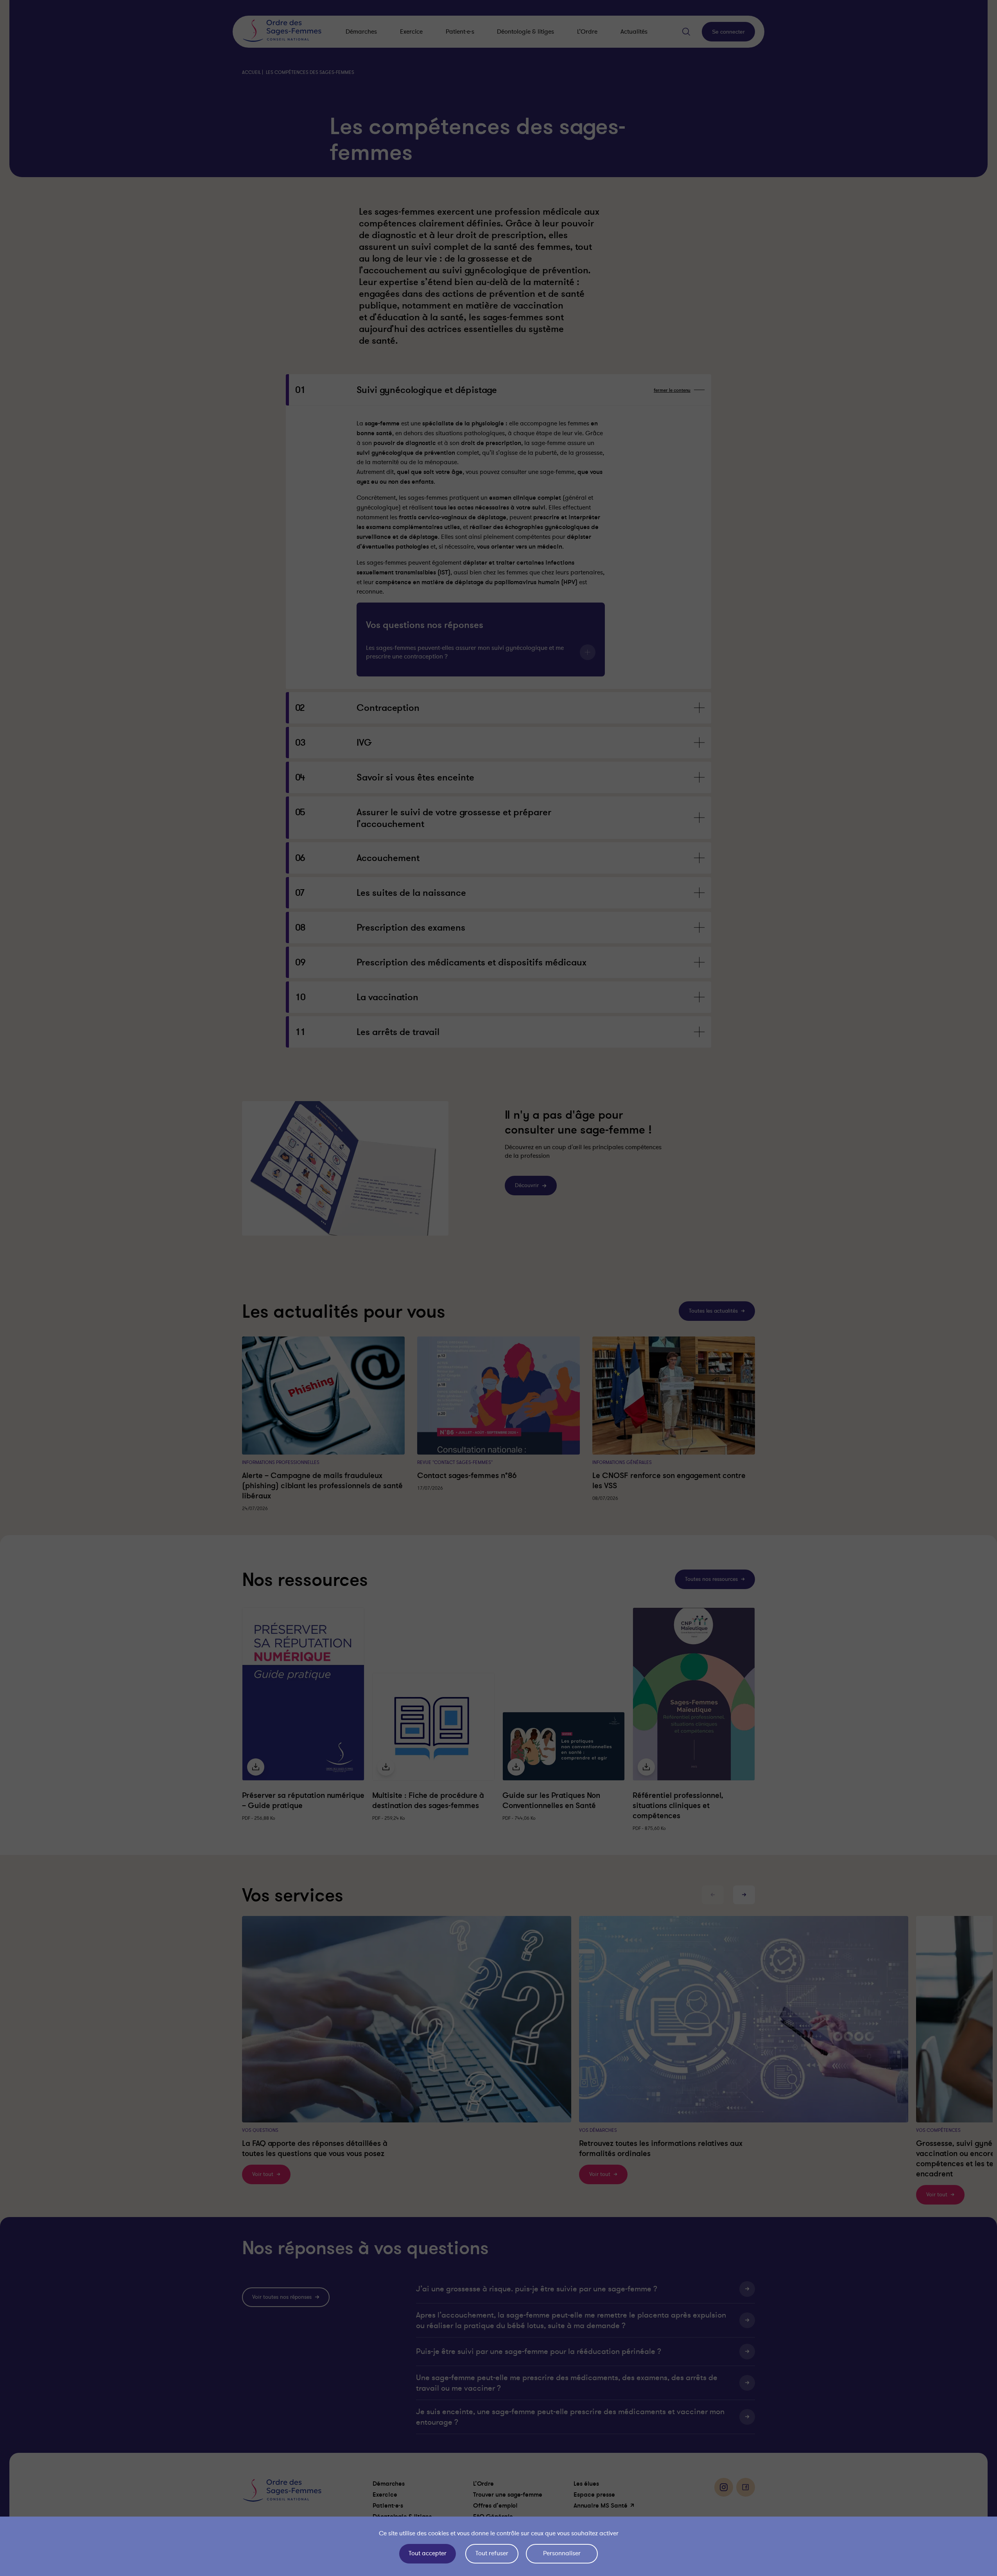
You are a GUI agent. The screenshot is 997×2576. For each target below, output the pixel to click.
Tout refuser (492, 2553)
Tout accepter (428, 2553)
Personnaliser (562, 2553)
